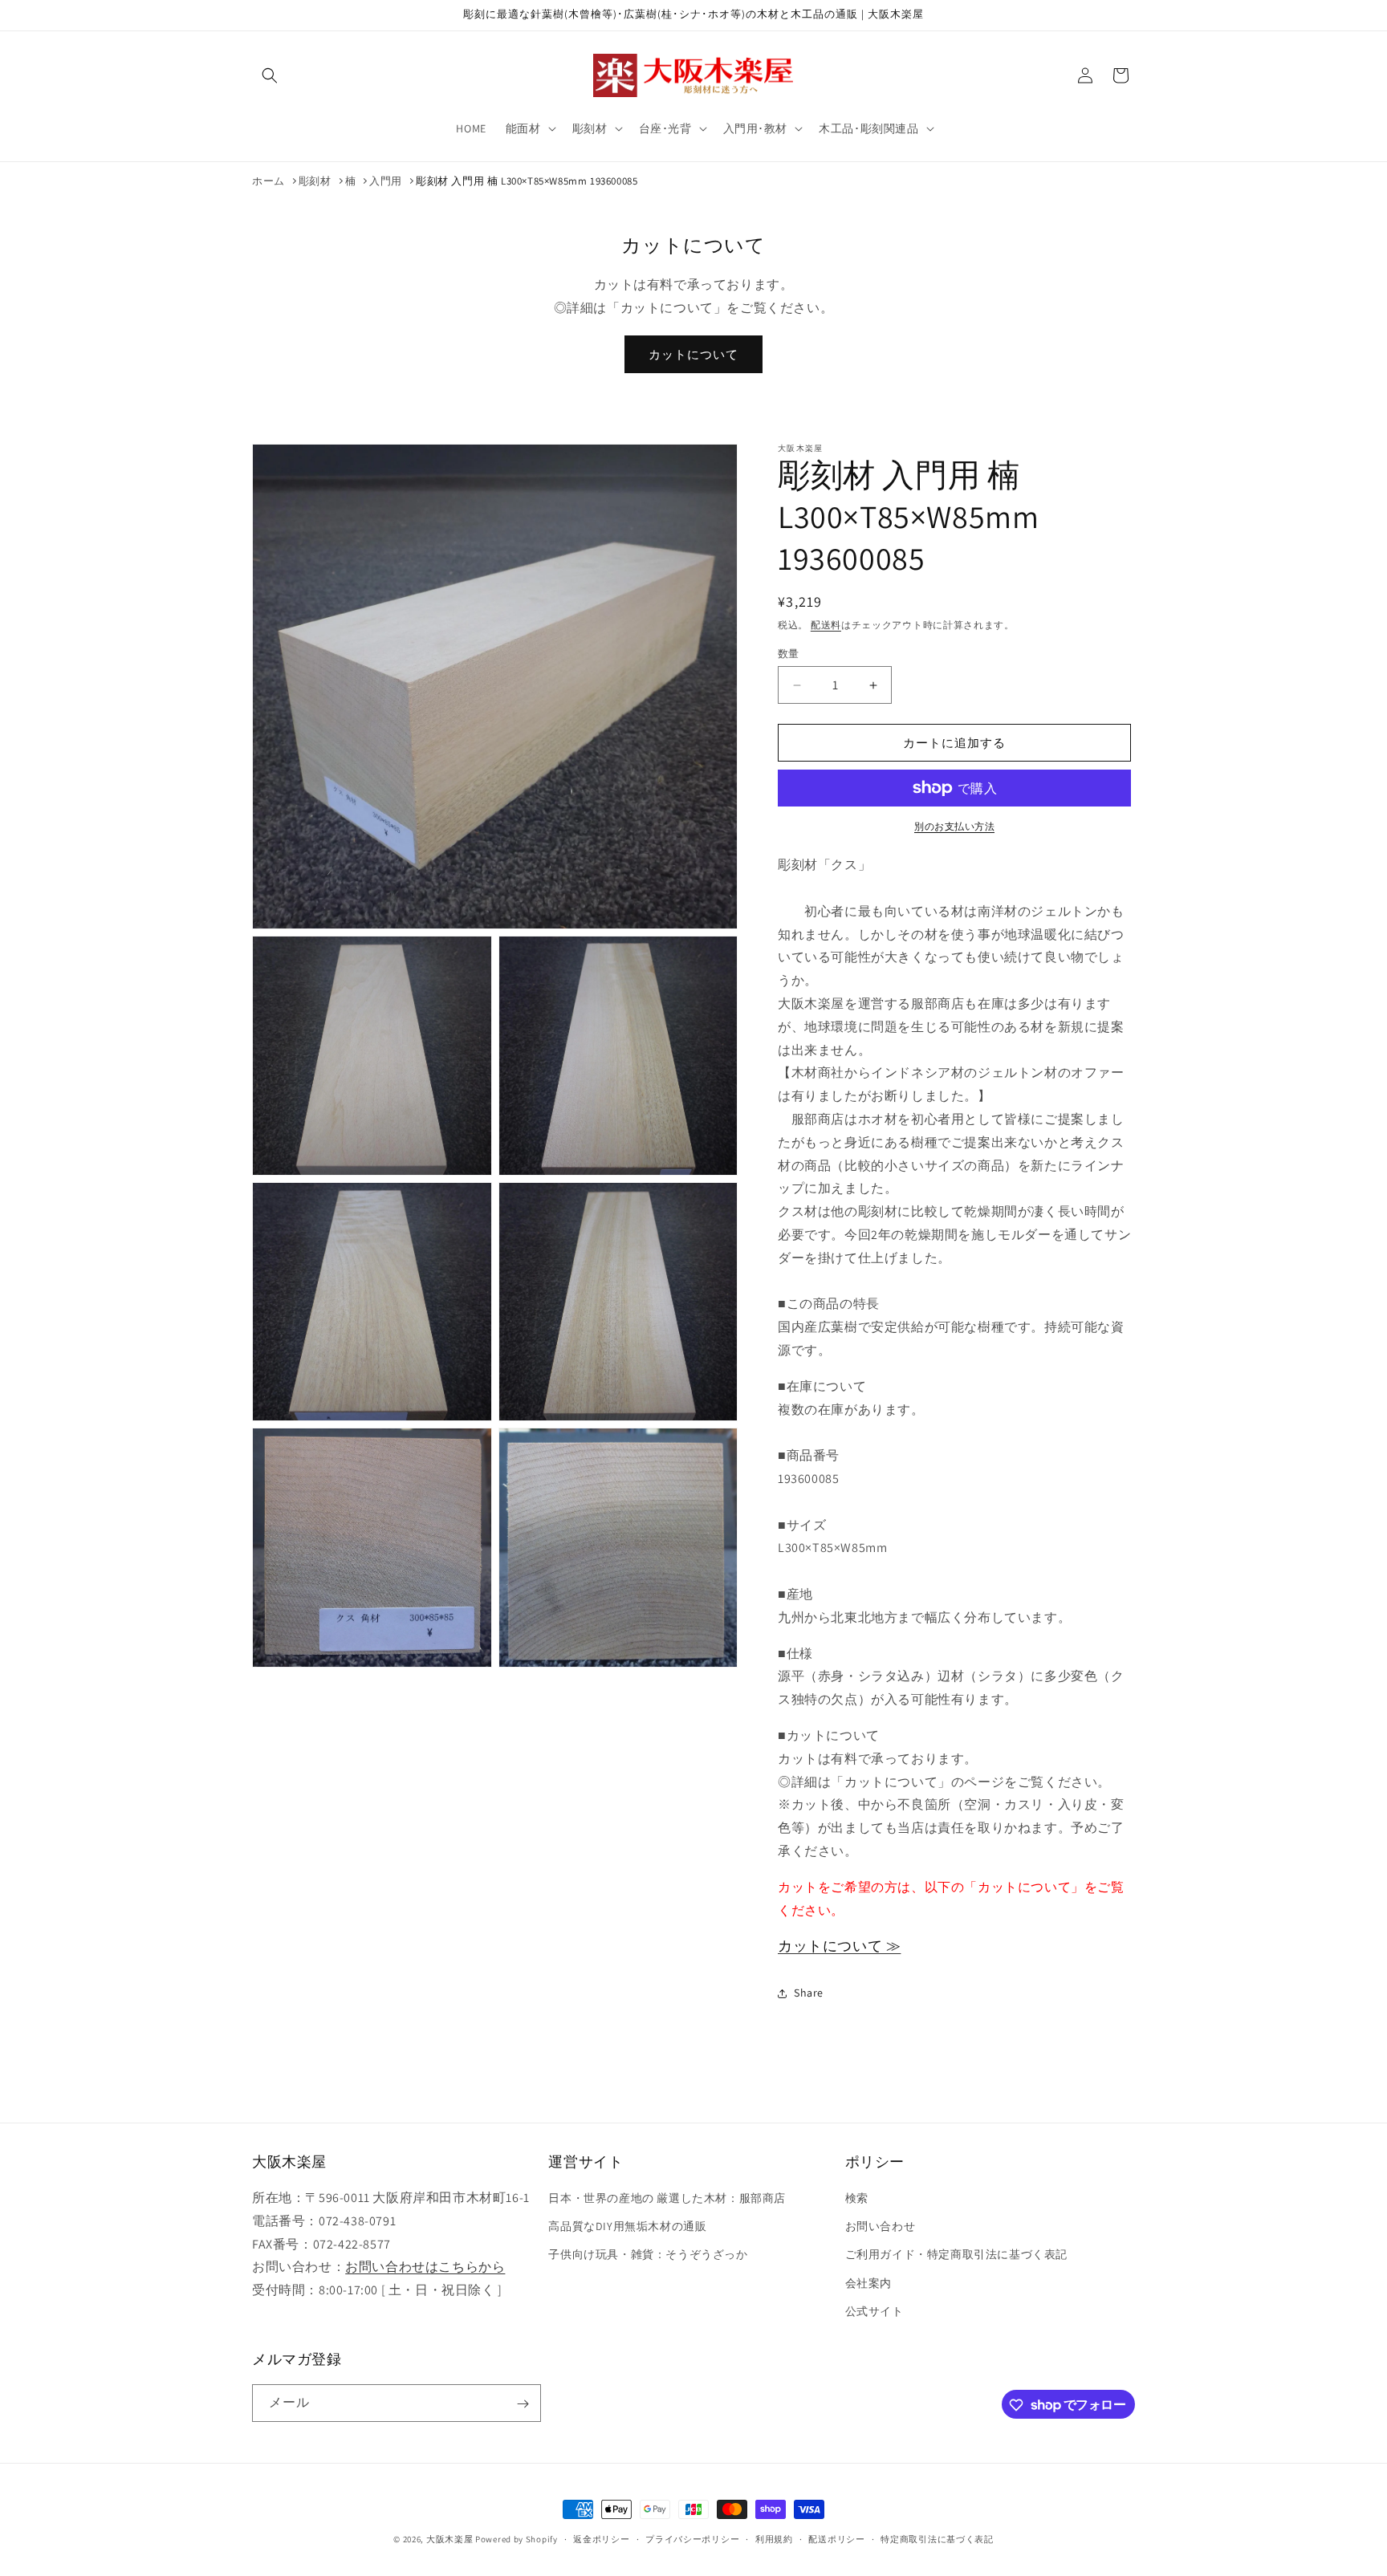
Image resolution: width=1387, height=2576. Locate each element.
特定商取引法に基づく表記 (937, 2538)
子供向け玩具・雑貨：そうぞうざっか (648, 2255)
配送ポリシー (836, 2538)
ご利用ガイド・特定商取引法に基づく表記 (956, 2255)
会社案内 (868, 2283)
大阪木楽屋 (450, 2539)
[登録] (523, 2404)
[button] (270, 75)
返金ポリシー (601, 2538)
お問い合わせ (881, 2226)
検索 (857, 2198)
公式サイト (875, 2311)
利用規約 (774, 2538)
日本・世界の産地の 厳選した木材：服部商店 (667, 2198)
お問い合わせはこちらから (425, 2267)
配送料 (826, 625)
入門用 (386, 181)
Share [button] (809, 1993)
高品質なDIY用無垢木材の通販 (627, 2226)
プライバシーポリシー (692, 2538)
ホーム (268, 181)
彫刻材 (315, 181)
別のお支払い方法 (954, 826)
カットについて (693, 354)
